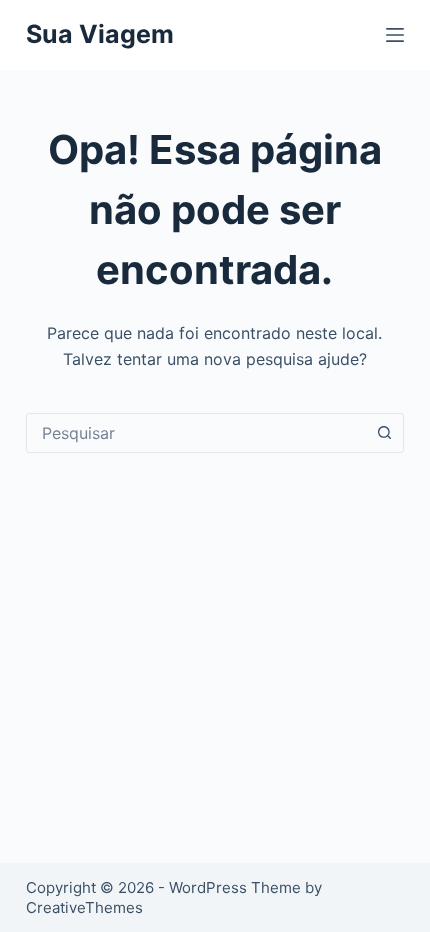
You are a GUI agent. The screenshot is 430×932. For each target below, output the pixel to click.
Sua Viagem (100, 34)
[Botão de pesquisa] (384, 433)
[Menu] (395, 35)
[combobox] (196, 433)
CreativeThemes (84, 907)
